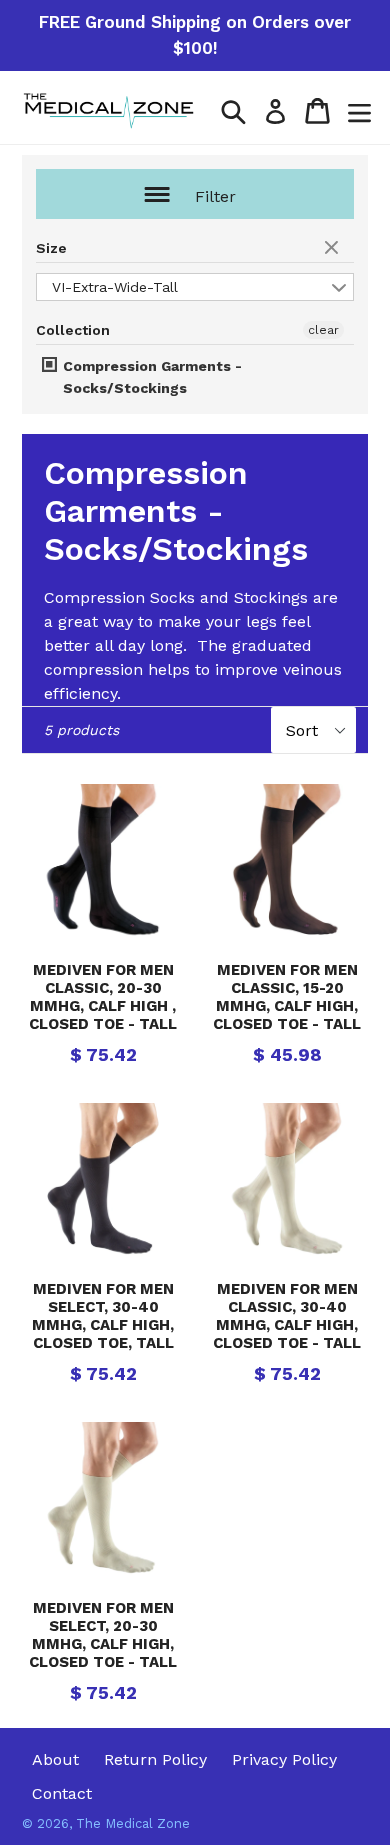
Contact (62, 1793)
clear (334, 249)
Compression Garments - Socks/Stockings (150, 377)
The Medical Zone (133, 1823)
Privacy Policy (284, 1759)
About (55, 1759)
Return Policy (155, 1759)
